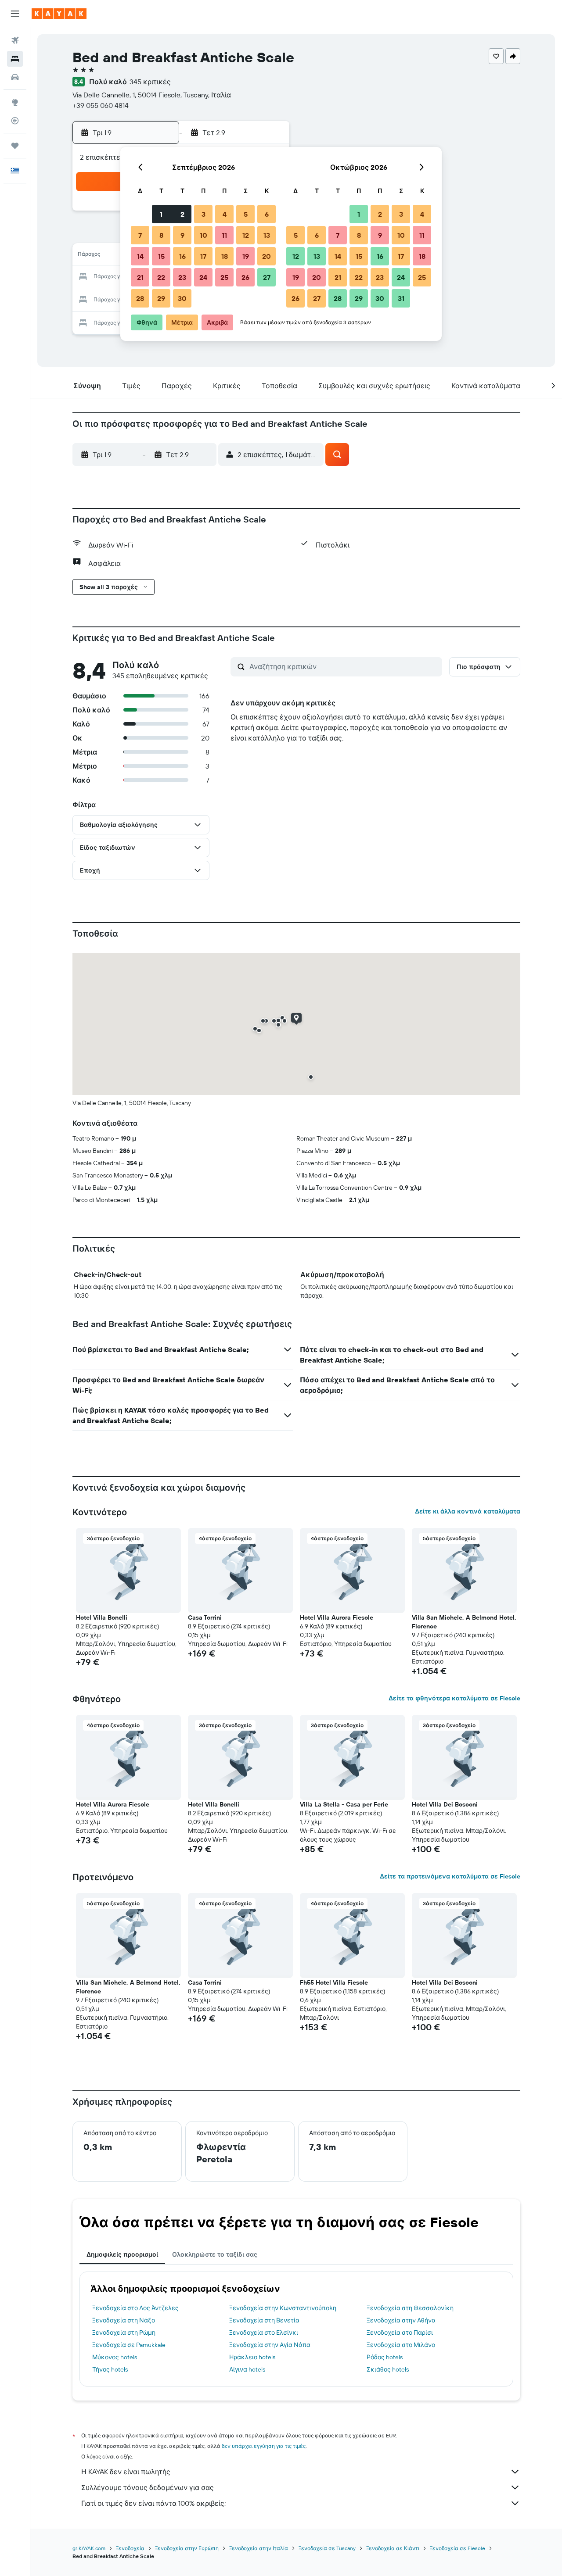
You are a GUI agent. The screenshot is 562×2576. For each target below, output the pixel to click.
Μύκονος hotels (115, 2357)
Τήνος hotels (110, 2369)
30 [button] (182, 298)
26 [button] (245, 277)
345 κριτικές (150, 82)
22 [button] (161, 277)
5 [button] (246, 214)
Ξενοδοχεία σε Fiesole (458, 2548)
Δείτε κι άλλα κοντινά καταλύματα (468, 1511)
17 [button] (203, 256)
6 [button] (267, 214)
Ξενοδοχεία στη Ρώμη (124, 2333)
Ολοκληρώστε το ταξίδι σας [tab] (215, 2254)
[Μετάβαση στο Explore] (15, 102)
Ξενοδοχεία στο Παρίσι (400, 2333)
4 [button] (225, 214)
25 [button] (224, 277)
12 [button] (246, 235)
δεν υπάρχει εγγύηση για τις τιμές (264, 2446)
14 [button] (140, 256)
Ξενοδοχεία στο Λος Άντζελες (135, 2308)
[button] (15, 14)
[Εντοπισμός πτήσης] (15, 121)
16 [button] (182, 256)
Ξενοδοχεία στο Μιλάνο (401, 2345)
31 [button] (401, 298)
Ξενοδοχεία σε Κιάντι (393, 2548)
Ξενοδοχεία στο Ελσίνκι (264, 2333)
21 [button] (140, 277)
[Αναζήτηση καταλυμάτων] (15, 59)
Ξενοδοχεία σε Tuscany (327, 2548)
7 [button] (140, 235)
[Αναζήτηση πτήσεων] (15, 40)
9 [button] (182, 235)
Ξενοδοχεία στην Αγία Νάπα (270, 2345)
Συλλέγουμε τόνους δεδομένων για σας (148, 2487)
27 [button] (267, 277)
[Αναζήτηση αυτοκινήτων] (15, 77)
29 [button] (161, 298)
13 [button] (267, 235)
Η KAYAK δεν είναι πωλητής (126, 2472)
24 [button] (203, 277)
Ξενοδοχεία (130, 2548)
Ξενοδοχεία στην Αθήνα (401, 2320)
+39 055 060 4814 (101, 105)
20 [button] (267, 256)
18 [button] (225, 256)
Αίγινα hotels (247, 2369)
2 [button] (182, 214)
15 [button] (161, 256)
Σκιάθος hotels (388, 2369)
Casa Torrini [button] (205, 1617)
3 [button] (204, 214)
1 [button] (161, 214)
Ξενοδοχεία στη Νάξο (124, 2320)
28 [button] (140, 298)
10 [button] (204, 235)
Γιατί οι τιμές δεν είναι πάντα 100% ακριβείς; (153, 2503)
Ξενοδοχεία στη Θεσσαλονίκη (410, 2308)
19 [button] (246, 256)
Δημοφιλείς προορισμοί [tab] (122, 2254)
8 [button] (161, 235)
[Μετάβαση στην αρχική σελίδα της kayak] (59, 14)
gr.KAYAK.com (89, 2548)
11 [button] (224, 235)
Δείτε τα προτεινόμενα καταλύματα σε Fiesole (450, 1876)
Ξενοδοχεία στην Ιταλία (259, 2548)
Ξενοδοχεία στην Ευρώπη (187, 2548)
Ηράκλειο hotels (252, 2357)
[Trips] (15, 146)
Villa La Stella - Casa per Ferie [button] (344, 1804)
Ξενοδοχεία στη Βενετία (264, 2320)
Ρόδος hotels (385, 2357)
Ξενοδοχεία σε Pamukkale (129, 2345)
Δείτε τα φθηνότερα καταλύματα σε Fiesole (454, 1698)
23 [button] (182, 277)
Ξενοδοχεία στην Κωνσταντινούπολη (283, 2308)
